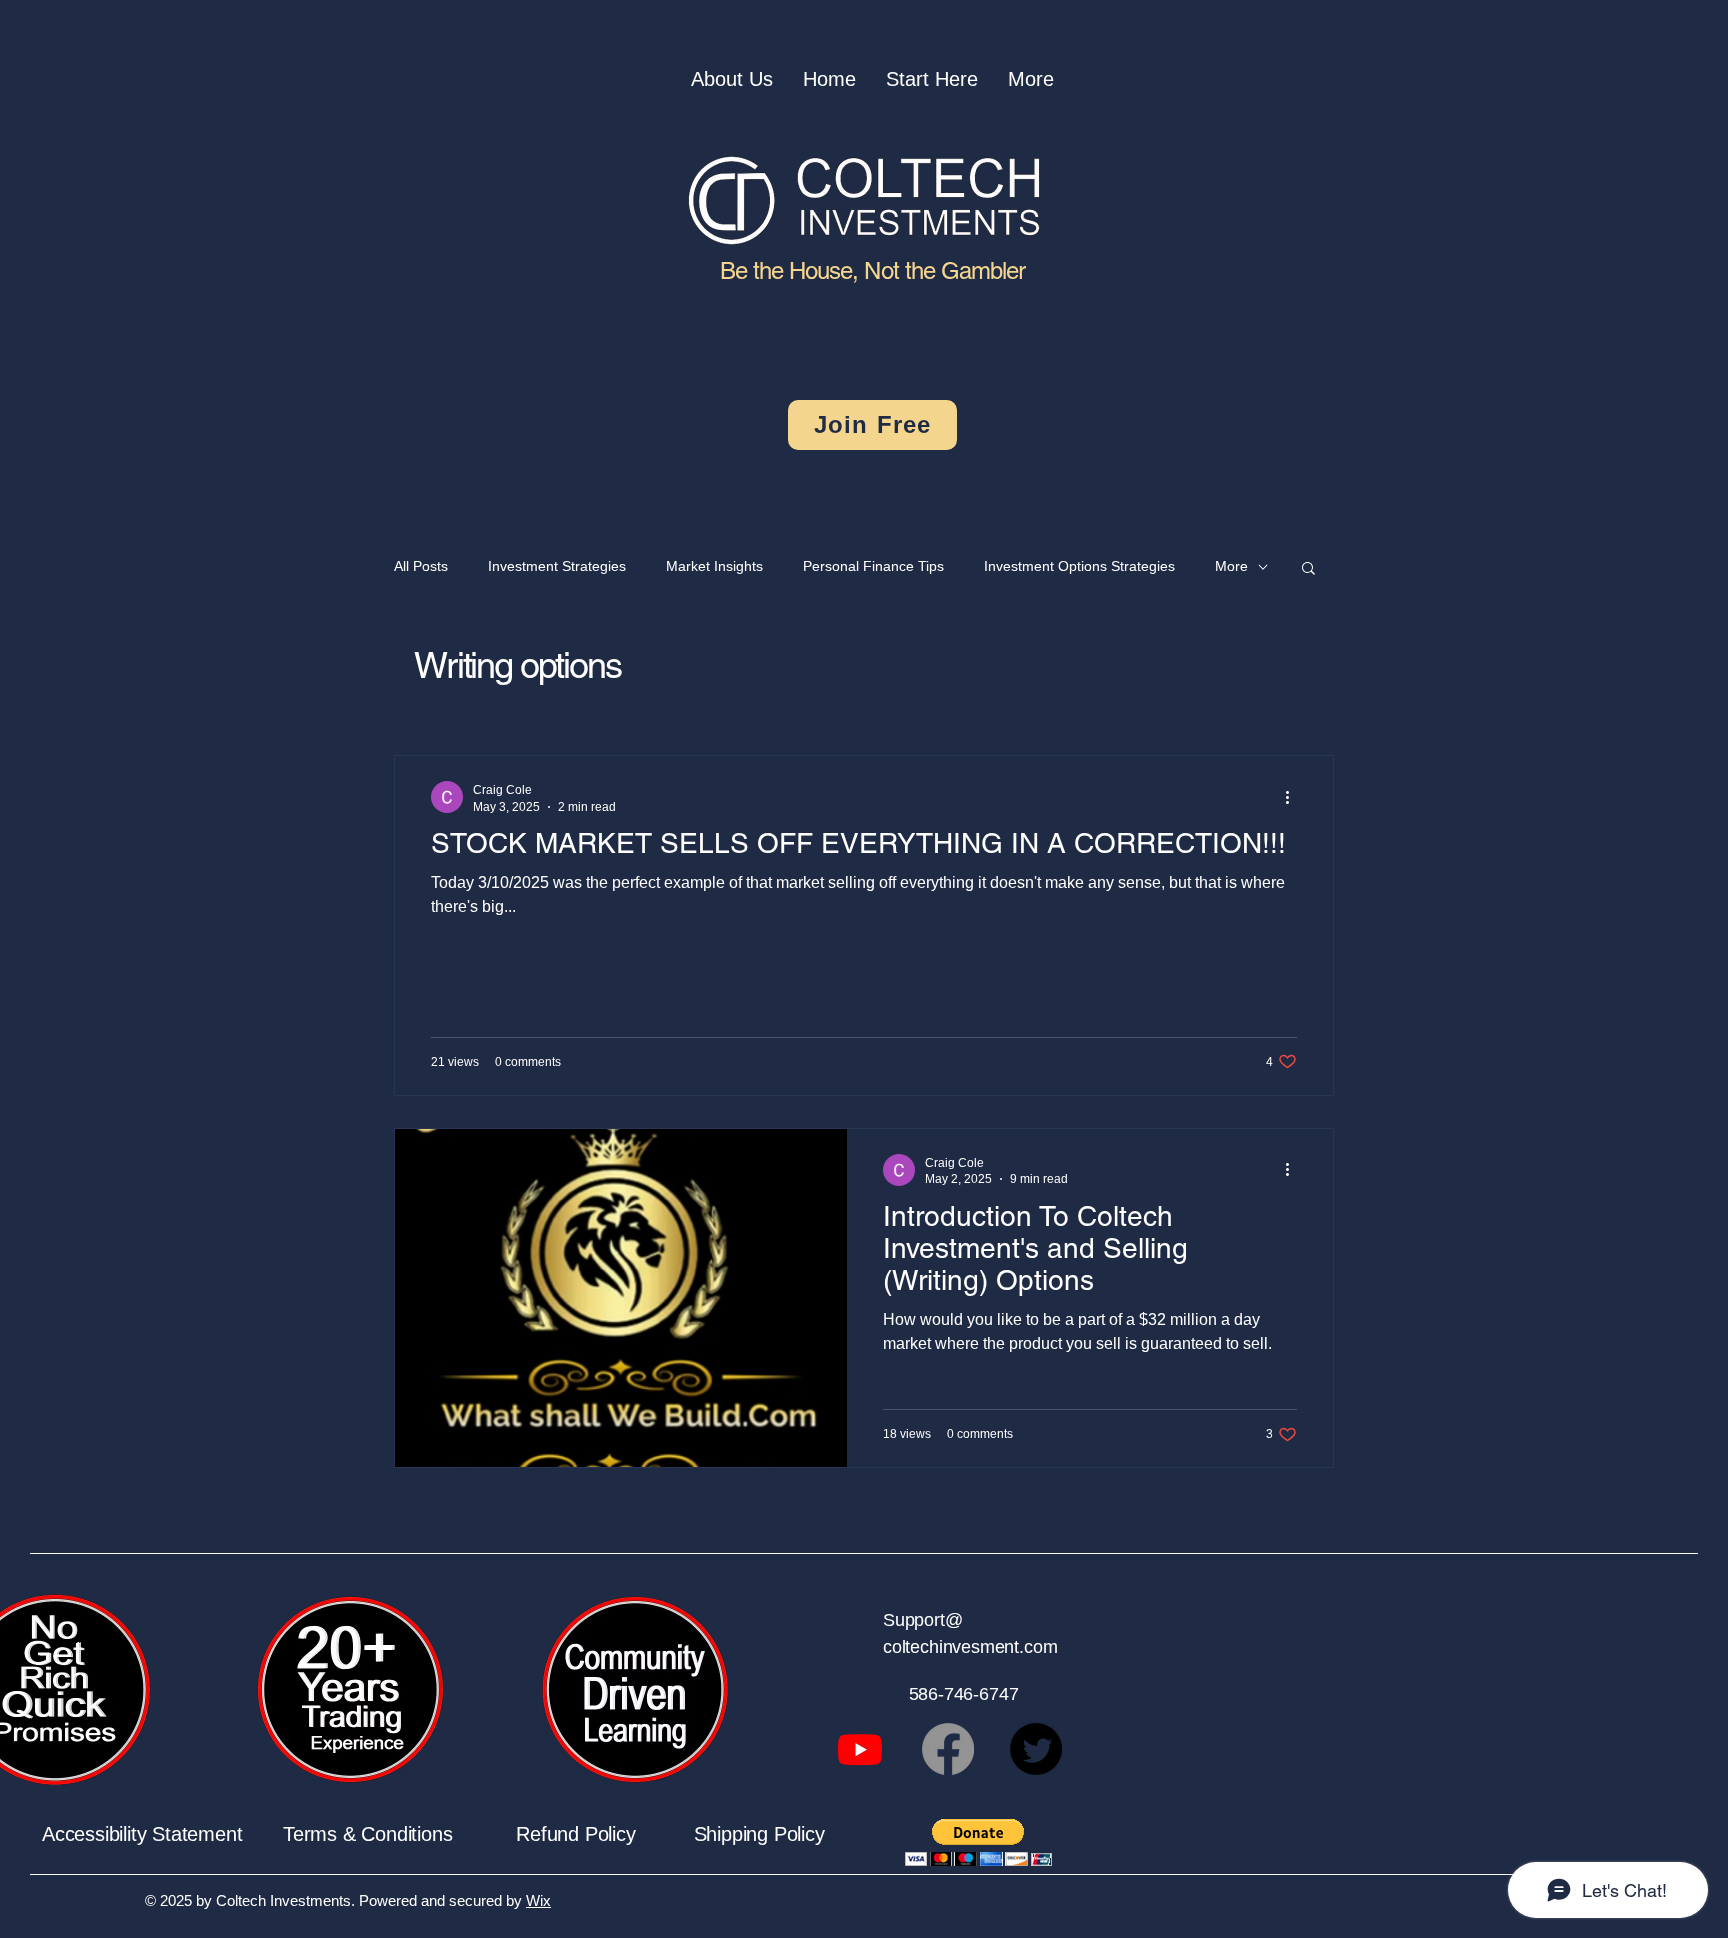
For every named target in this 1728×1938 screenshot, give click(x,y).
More (1231, 566)
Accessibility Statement (162, 1834)
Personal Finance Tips (873, 566)
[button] (1308, 569)
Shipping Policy (759, 1834)
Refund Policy (604, 1834)
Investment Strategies (557, 566)
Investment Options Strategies (1079, 566)
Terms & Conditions (399, 1834)
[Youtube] (860, 1749)
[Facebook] (948, 1749)
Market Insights (714, 566)
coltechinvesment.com (970, 1647)
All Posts (421, 566)
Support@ (923, 1620)
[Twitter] (1036, 1749)
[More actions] (1294, 797)
